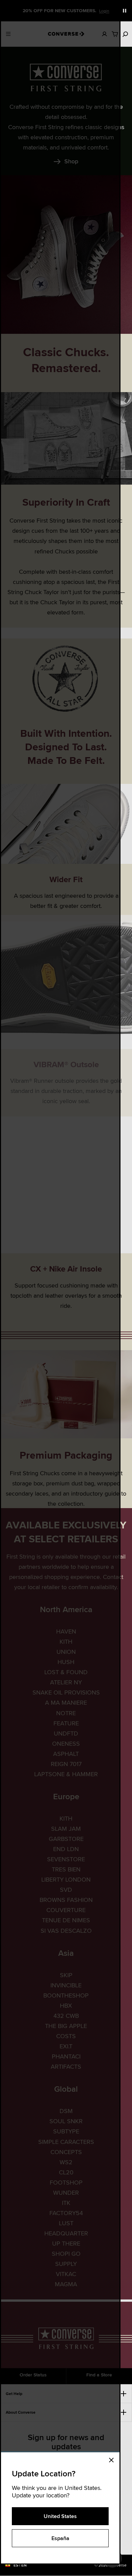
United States (60, 2516)
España (60, 2538)
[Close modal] (113, 2459)
